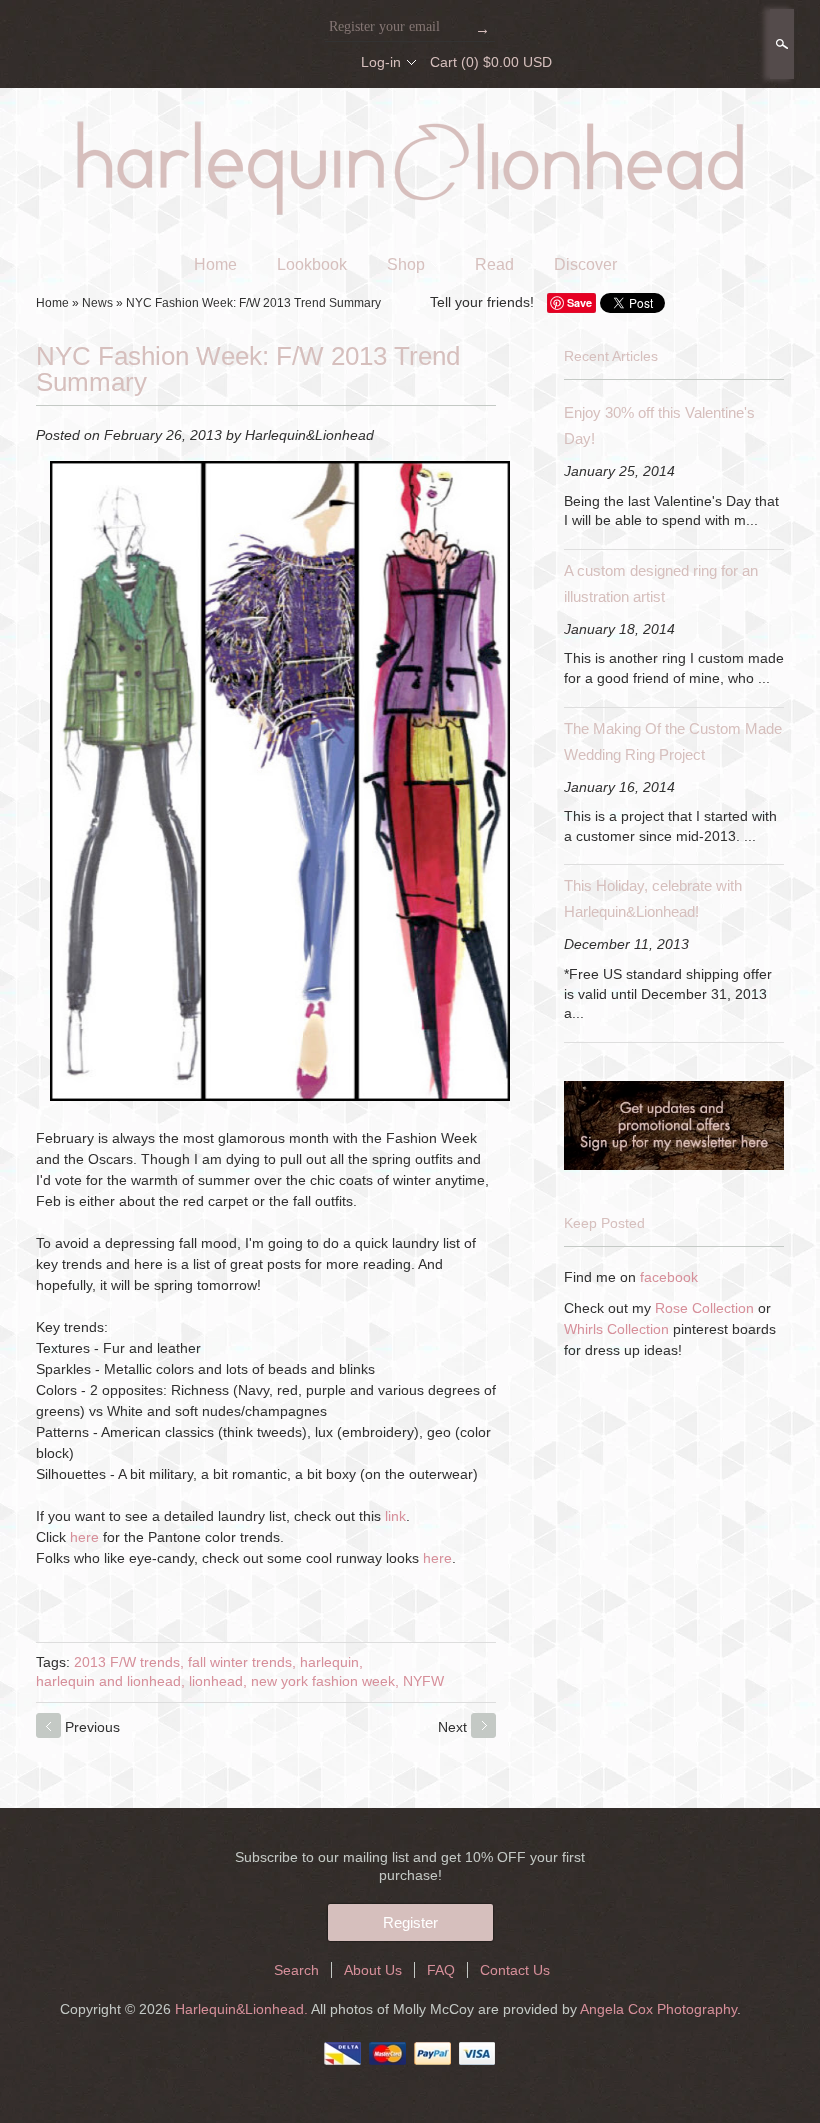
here (84, 1537)
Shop (406, 264)
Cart (491, 62)
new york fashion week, (325, 1681)
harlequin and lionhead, (110, 1681)
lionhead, (218, 1681)
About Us (373, 1970)
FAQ (441, 1970)
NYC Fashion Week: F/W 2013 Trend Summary (253, 303)
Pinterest (331, 62)
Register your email (384, 27)
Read (494, 264)
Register (410, 1922)
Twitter (297, 62)
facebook (669, 1277)
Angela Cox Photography (658, 2009)
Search (780, 44)
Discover (585, 264)
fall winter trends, (242, 1662)
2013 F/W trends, (129, 1662)
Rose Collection (704, 1308)
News (97, 303)
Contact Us (515, 1970)
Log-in (381, 62)
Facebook (263, 62)
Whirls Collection (616, 1329)
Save (579, 302)
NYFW (423, 1681)
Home (215, 264)
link (395, 1516)
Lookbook (312, 264)
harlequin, (331, 1662)
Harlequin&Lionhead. (243, 2009)
